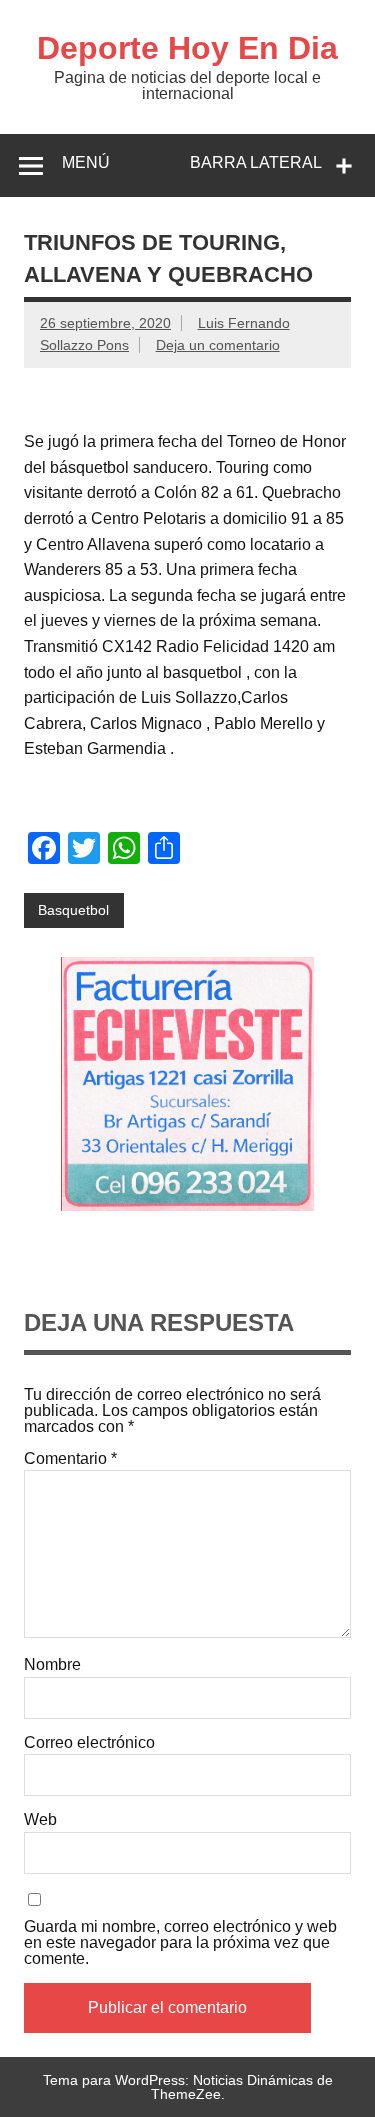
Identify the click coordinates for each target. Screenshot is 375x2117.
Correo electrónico (89, 1743)
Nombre (52, 1665)
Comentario (70, 1459)
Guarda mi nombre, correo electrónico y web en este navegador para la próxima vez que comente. (180, 1943)
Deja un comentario (218, 345)
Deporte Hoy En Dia (187, 48)
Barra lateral (256, 162)
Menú (86, 162)
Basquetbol (73, 910)
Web (40, 1820)
